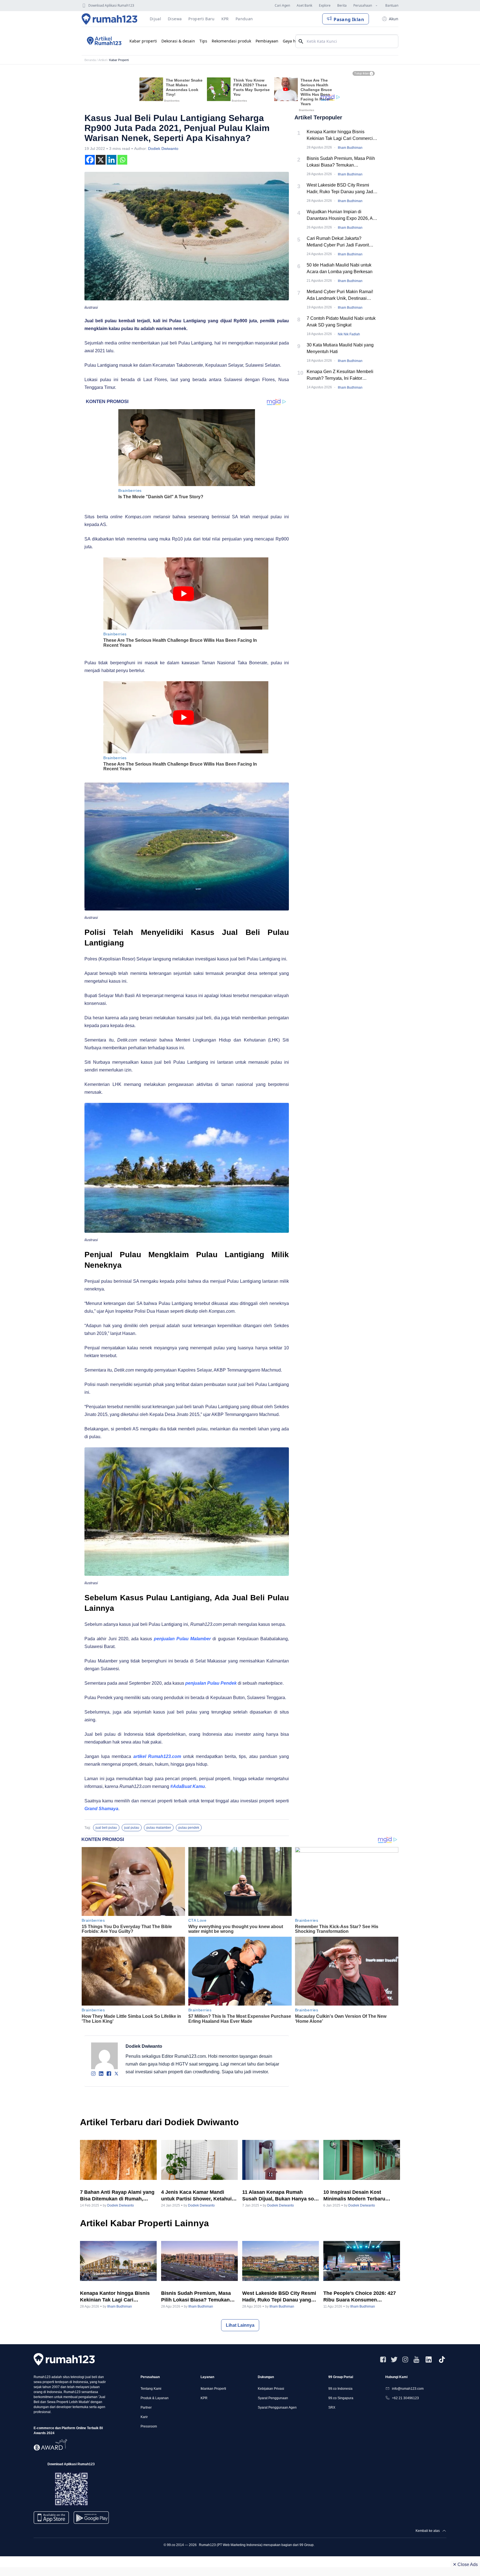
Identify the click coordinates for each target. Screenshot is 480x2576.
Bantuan (392, 5)
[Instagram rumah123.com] (405, 2359)
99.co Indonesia (340, 2389)
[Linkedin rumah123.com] (429, 2359)
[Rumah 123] (110, 19)
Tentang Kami (151, 2389)
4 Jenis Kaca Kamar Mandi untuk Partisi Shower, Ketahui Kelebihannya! (196, 2196)
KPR (204, 2398)
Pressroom (149, 2426)
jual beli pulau (106, 1828)
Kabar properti (143, 41)
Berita (342, 5)
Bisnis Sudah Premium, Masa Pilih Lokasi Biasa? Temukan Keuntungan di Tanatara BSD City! (341, 162)
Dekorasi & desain (178, 41)
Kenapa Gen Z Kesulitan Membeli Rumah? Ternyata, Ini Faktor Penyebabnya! (340, 375)
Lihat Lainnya (240, 2325)
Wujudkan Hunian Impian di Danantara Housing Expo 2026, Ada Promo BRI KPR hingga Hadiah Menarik (342, 216)
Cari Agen (282, 5)
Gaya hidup (293, 41)
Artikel (102, 60)
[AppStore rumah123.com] (51, 2518)
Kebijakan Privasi (271, 2389)
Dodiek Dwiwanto (163, 149)
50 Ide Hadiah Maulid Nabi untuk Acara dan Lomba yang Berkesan (340, 268)
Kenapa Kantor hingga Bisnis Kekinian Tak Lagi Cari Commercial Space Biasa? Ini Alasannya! (342, 136)
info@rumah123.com (408, 2389)
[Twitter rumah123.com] (394, 2359)
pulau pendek (189, 1828)
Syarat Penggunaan (273, 2398)
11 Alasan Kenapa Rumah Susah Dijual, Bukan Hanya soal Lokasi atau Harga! (280, 2196)
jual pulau (132, 1828)
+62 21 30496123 (405, 2398)
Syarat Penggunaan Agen (277, 2408)
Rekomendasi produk (231, 41)
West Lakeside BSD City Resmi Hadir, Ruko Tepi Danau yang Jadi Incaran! (340, 189)
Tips (203, 41)
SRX (332, 2408)
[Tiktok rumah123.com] (442, 2359)
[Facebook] (90, 160)
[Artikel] (103, 41)
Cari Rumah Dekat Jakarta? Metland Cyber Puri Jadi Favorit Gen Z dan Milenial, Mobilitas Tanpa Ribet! (342, 242)
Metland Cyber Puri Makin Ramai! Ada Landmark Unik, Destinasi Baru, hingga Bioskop (340, 295)
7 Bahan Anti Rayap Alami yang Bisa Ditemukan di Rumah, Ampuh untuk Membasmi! (117, 2196)
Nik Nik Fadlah (349, 334)
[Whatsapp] (122, 160)
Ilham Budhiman (350, 148)
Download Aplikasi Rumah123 (111, 5)
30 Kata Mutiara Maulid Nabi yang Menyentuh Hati (340, 348)
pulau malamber (159, 1828)
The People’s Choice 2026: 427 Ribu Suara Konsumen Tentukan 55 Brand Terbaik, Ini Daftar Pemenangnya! (360, 2297)
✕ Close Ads (465, 2564)
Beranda (90, 60)
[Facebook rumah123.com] (383, 2359)
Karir (144, 2417)
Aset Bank (304, 5)
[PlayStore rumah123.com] (91, 2520)
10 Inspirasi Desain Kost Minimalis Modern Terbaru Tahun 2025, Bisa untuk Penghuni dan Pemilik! (354, 2196)
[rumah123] (64, 2359)
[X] (101, 160)
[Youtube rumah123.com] (416, 2359)
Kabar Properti (119, 60)
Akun (394, 19)
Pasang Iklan (349, 19)
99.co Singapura (341, 2398)
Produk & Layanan (155, 2398)
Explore (325, 5)
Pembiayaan (267, 41)
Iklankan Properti (213, 2389)
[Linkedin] (112, 160)
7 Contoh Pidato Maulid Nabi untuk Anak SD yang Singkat (341, 322)
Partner (146, 2408)
